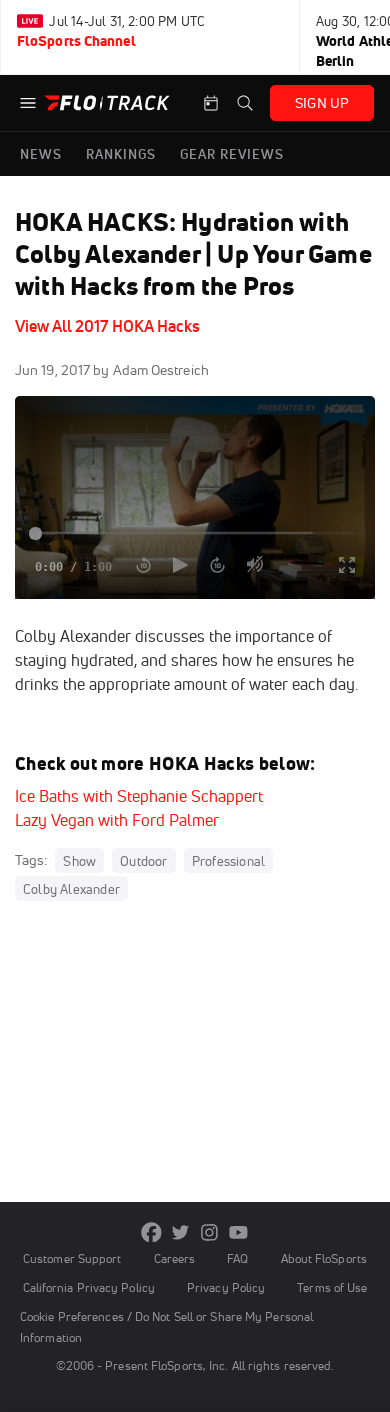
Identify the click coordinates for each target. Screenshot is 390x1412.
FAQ (237, 1258)
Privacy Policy (226, 1287)
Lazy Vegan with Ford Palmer (117, 820)
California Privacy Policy (89, 1287)
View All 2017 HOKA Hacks (107, 326)
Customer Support (72, 1258)
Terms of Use (332, 1287)
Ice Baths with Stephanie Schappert (139, 796)
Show (79, 861)
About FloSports (324, 1258)
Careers (175, 1258)
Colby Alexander (71, 889)
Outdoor (143, 861)
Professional (228, 861)
